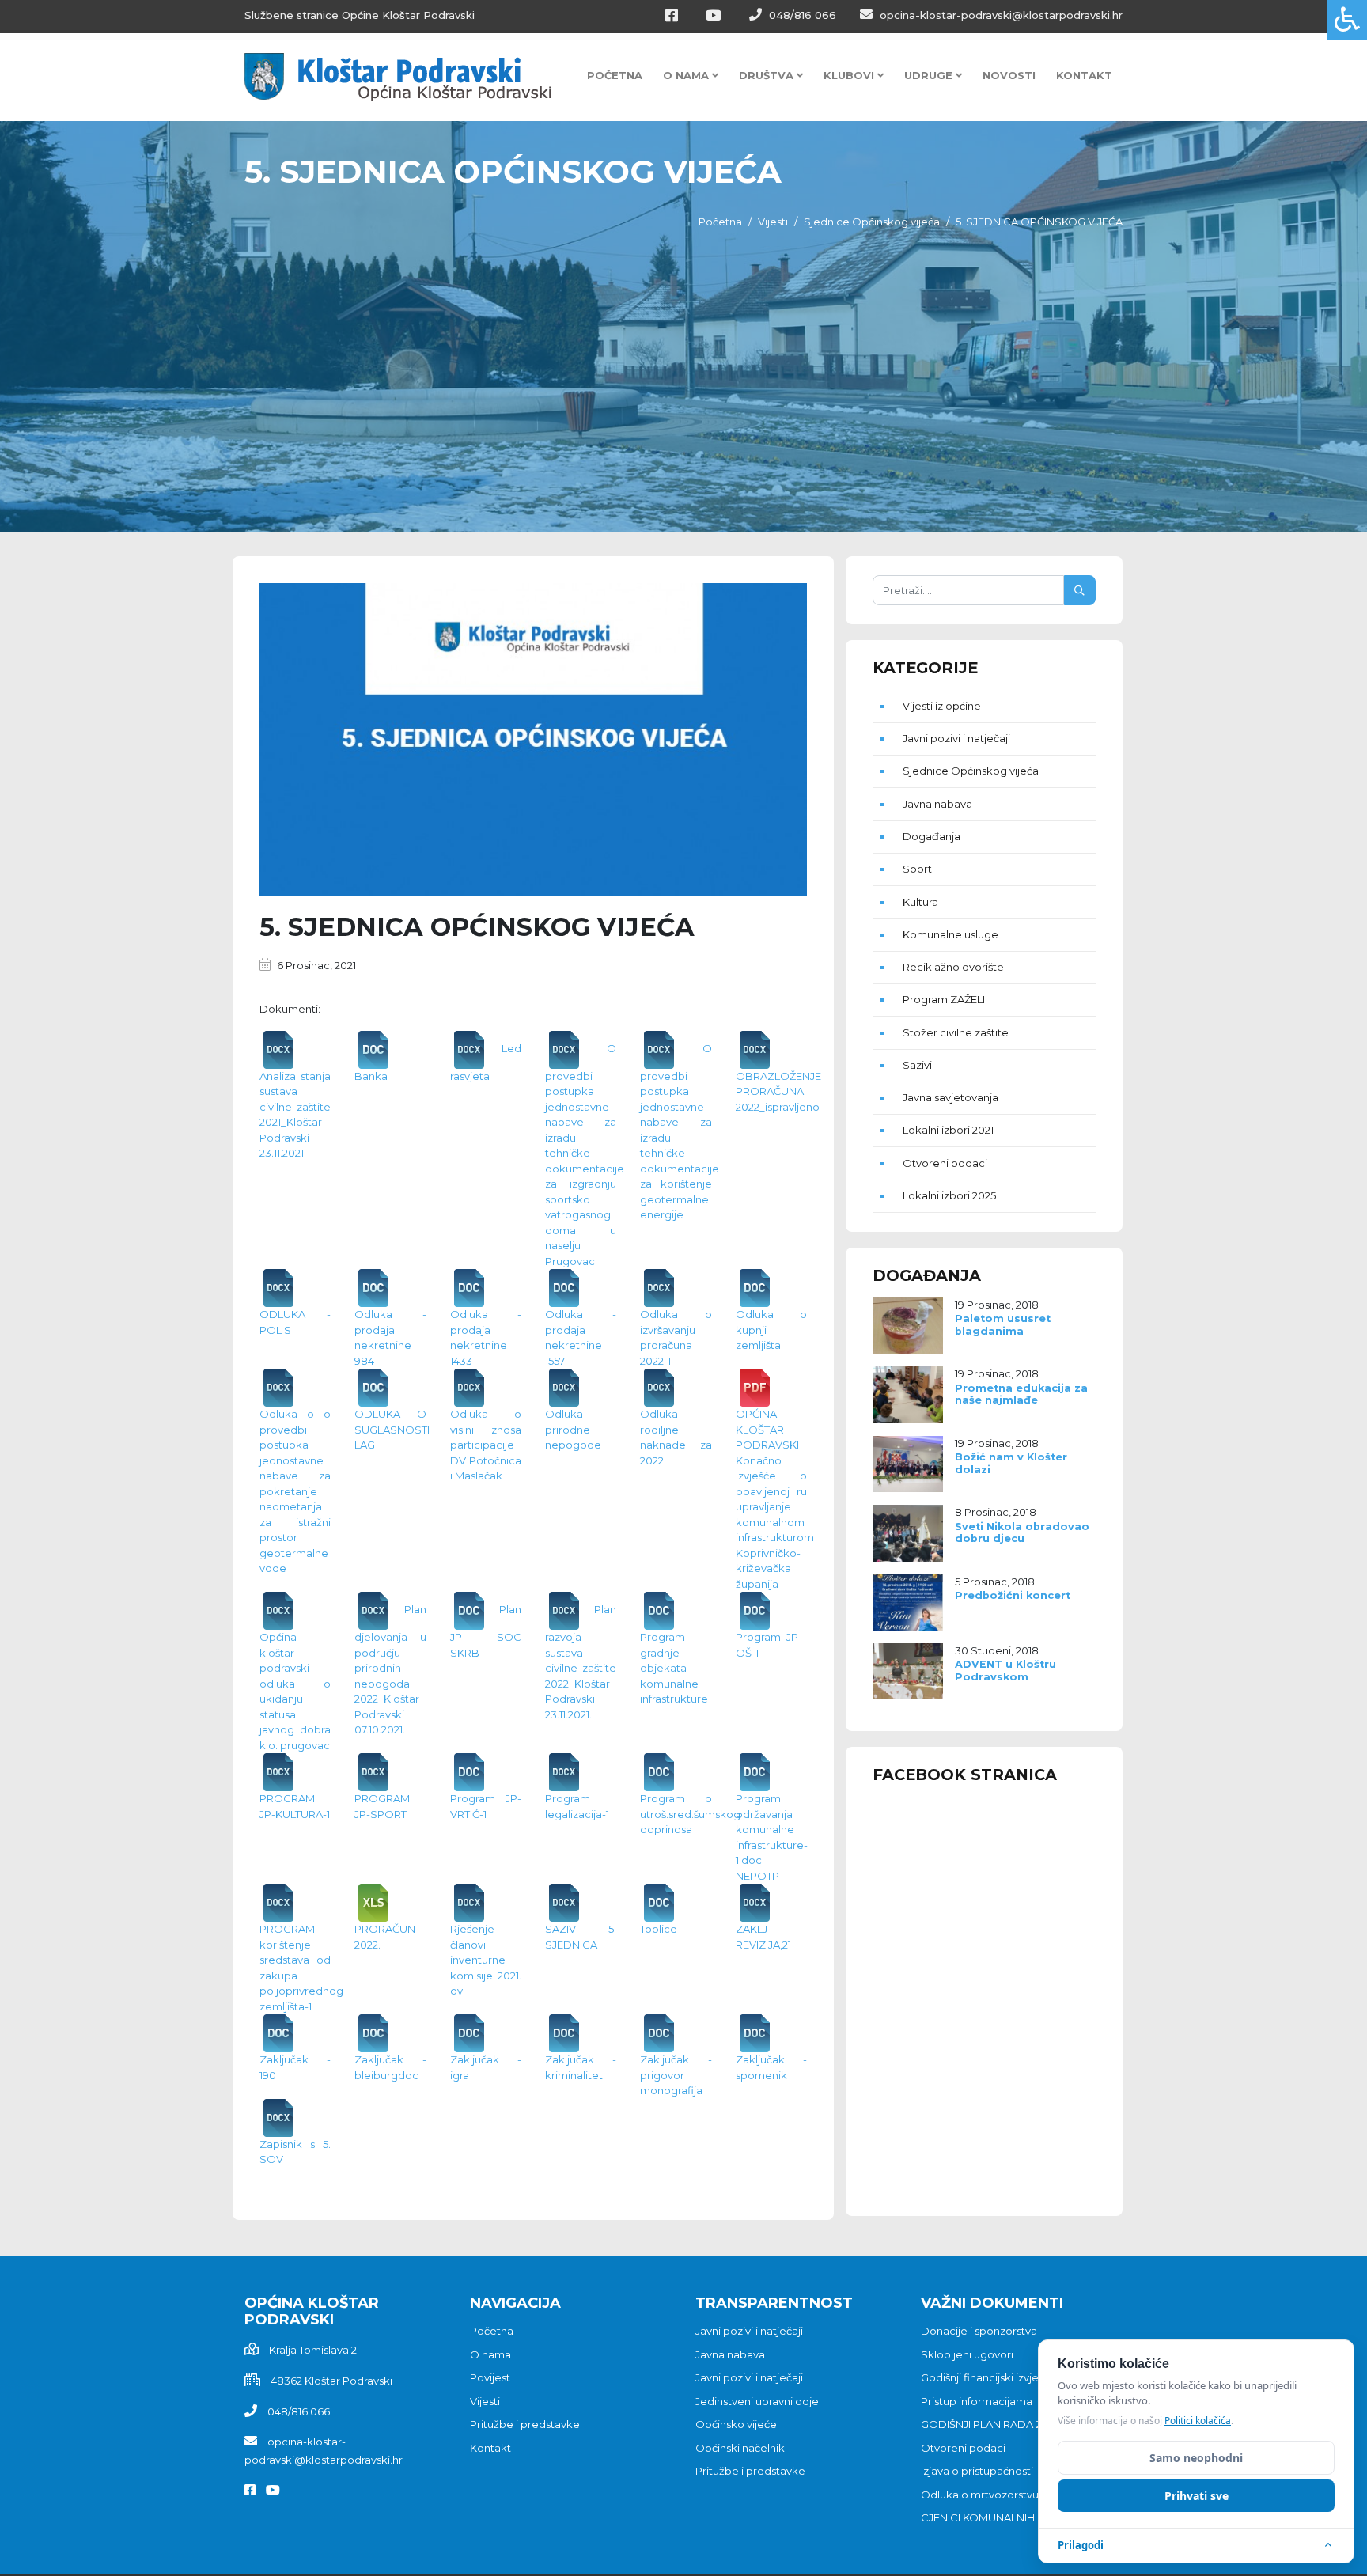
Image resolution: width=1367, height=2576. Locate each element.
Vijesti (773, 222)
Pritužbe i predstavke (525, 2424)
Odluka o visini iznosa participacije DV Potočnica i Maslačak (486, 1445)
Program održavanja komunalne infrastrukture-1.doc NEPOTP (772, 1837)
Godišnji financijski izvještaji (990, 2377)
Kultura (920, 902)
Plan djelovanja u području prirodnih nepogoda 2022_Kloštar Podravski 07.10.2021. (390, 1669)
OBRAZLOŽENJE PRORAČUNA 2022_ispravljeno (778, 1091)
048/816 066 (801, 15)
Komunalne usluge (950, 934)
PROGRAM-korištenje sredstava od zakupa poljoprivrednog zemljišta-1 (301, 1967)
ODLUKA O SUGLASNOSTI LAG (392, 1429)
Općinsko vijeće (736, 2424)
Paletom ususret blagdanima (1003, 1324)
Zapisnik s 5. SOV (295, 2152)
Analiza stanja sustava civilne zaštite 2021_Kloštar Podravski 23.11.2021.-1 (295, 1114)
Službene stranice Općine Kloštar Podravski (360, 15)
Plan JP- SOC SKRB (486, 1631)
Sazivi (917, 1065)
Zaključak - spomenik (771, 2067)
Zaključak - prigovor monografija (676, 2075)
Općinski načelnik (740, 2448)
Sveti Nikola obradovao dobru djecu (1022, 1532)
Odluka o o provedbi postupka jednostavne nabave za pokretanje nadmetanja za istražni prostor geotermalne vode (295, 1491)
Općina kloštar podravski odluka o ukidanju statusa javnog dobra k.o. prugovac (295, 1691)
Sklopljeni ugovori (967, 2354)
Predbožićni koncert (1013, 1595)
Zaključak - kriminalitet (581, 2067)
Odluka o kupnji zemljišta (771, 1330)
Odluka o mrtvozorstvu (980, 2495)
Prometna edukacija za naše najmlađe (1021, 1394)
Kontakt (1084, 75)
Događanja (932, 836)
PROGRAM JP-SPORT (382, 1806)
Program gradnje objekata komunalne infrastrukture (674, 1668)
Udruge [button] (930, 75)
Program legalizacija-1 (577, 1806)
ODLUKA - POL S (295, 1322)
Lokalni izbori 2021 (948, 1130)
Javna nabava (937, 804)
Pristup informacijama (977, 2401)
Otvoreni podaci (945, 1163)
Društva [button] (768, 75)
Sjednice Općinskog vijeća (872, 222)
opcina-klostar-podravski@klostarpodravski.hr (1000, 15)
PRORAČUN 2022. (385, 1936)
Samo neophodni (1196, 2458)
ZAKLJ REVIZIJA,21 (763, 1936)
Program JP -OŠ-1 (771, 1644)
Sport (917, 869)
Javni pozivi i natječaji (956, 738)
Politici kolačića (1198, 2421)
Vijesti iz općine (942, 706)
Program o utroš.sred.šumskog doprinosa (690, 1814)
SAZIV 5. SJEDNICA (581, 1936)
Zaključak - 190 (295, 2067)
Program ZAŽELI (944, 999)
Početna (615, 75)
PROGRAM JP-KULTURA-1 (295, 1806)
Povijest (490, 2377)
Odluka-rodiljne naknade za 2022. (676, 1437)
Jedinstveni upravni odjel (758, 2401)
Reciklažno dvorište (953, 967)
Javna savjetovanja (950, 1097)
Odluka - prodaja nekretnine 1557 (581, 1337)
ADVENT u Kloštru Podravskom (1005, 1670)
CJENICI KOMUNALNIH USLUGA (1001, 2517)
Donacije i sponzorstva (979, 2331)
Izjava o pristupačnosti (977, 2471)
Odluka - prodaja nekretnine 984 (390, 1337)
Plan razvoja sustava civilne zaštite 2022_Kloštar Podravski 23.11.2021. (581, 1661)
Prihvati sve (1197, 2496)
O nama (490, 2354)
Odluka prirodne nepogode (573, 1429)
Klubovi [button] (850, 75)
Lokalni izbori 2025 (949, 1195)
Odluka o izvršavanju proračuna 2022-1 (676, 1337)
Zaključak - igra (486, 2067)
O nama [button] (687, 75)
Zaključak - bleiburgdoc (390, 2067)
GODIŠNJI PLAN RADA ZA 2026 (999, 2424)
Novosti (1009, 75)
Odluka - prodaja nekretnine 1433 (486, 1337)
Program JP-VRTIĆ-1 (486, 1806)
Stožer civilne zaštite (956, 1032)
